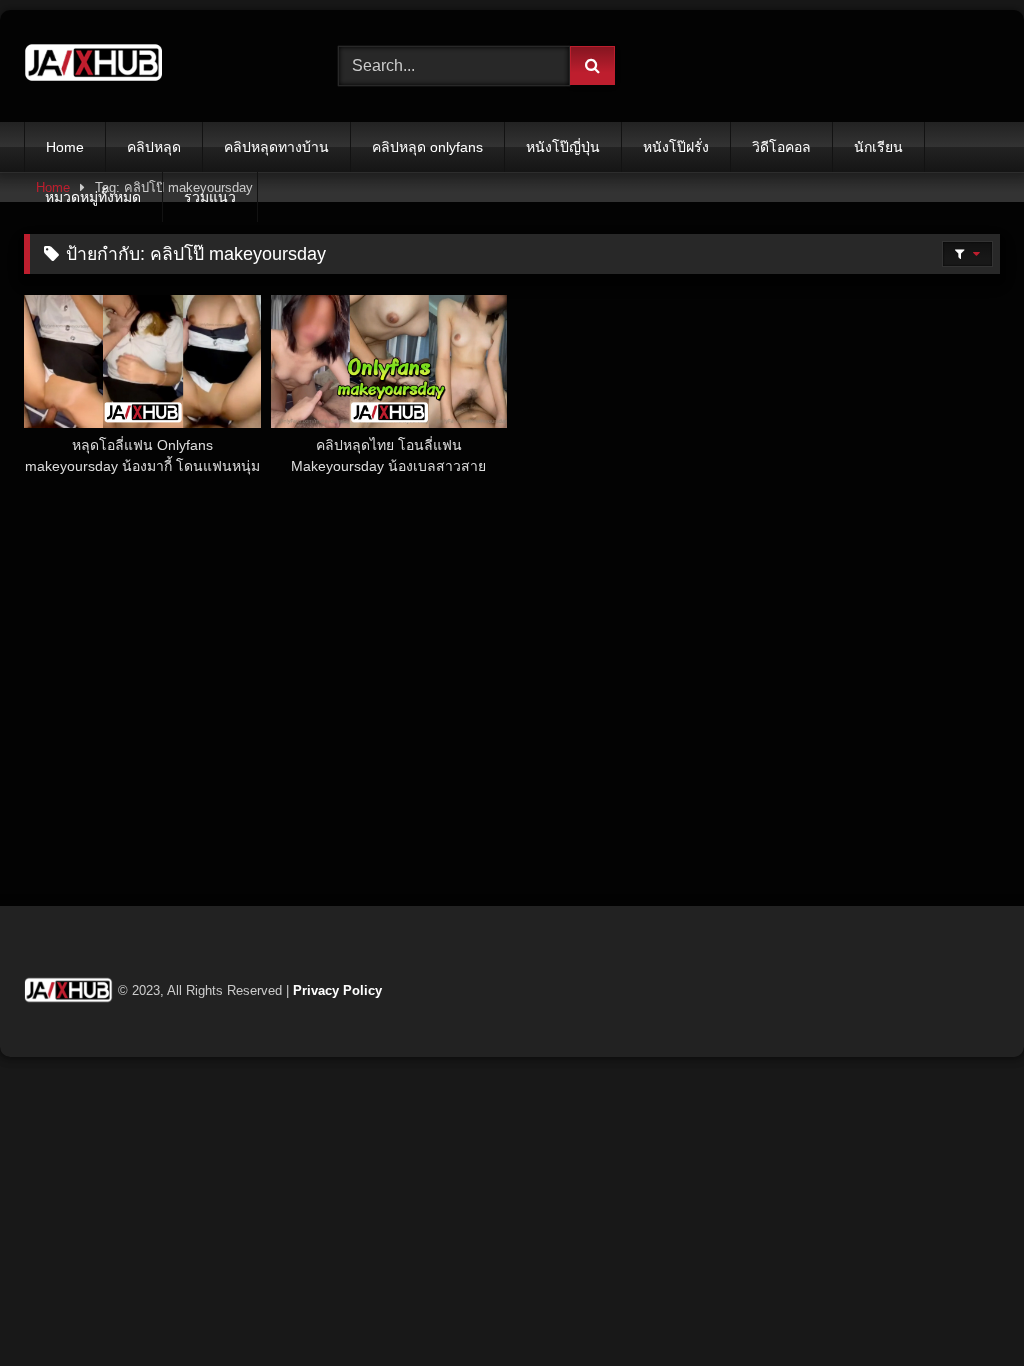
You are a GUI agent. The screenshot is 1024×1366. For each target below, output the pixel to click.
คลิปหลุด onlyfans (427, 147)
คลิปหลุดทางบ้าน (276, 147)
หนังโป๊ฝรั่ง (676, 147)
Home (65, 147)
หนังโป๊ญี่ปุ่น (563, 147)
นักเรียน (878, 147)
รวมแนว (210, 197)
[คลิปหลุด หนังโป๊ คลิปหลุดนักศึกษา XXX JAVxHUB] (158, 66)
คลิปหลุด (154, 147)
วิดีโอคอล (781, 147)
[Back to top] (962, 1306)
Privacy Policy (337, 990)
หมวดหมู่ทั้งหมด (93, 197)
